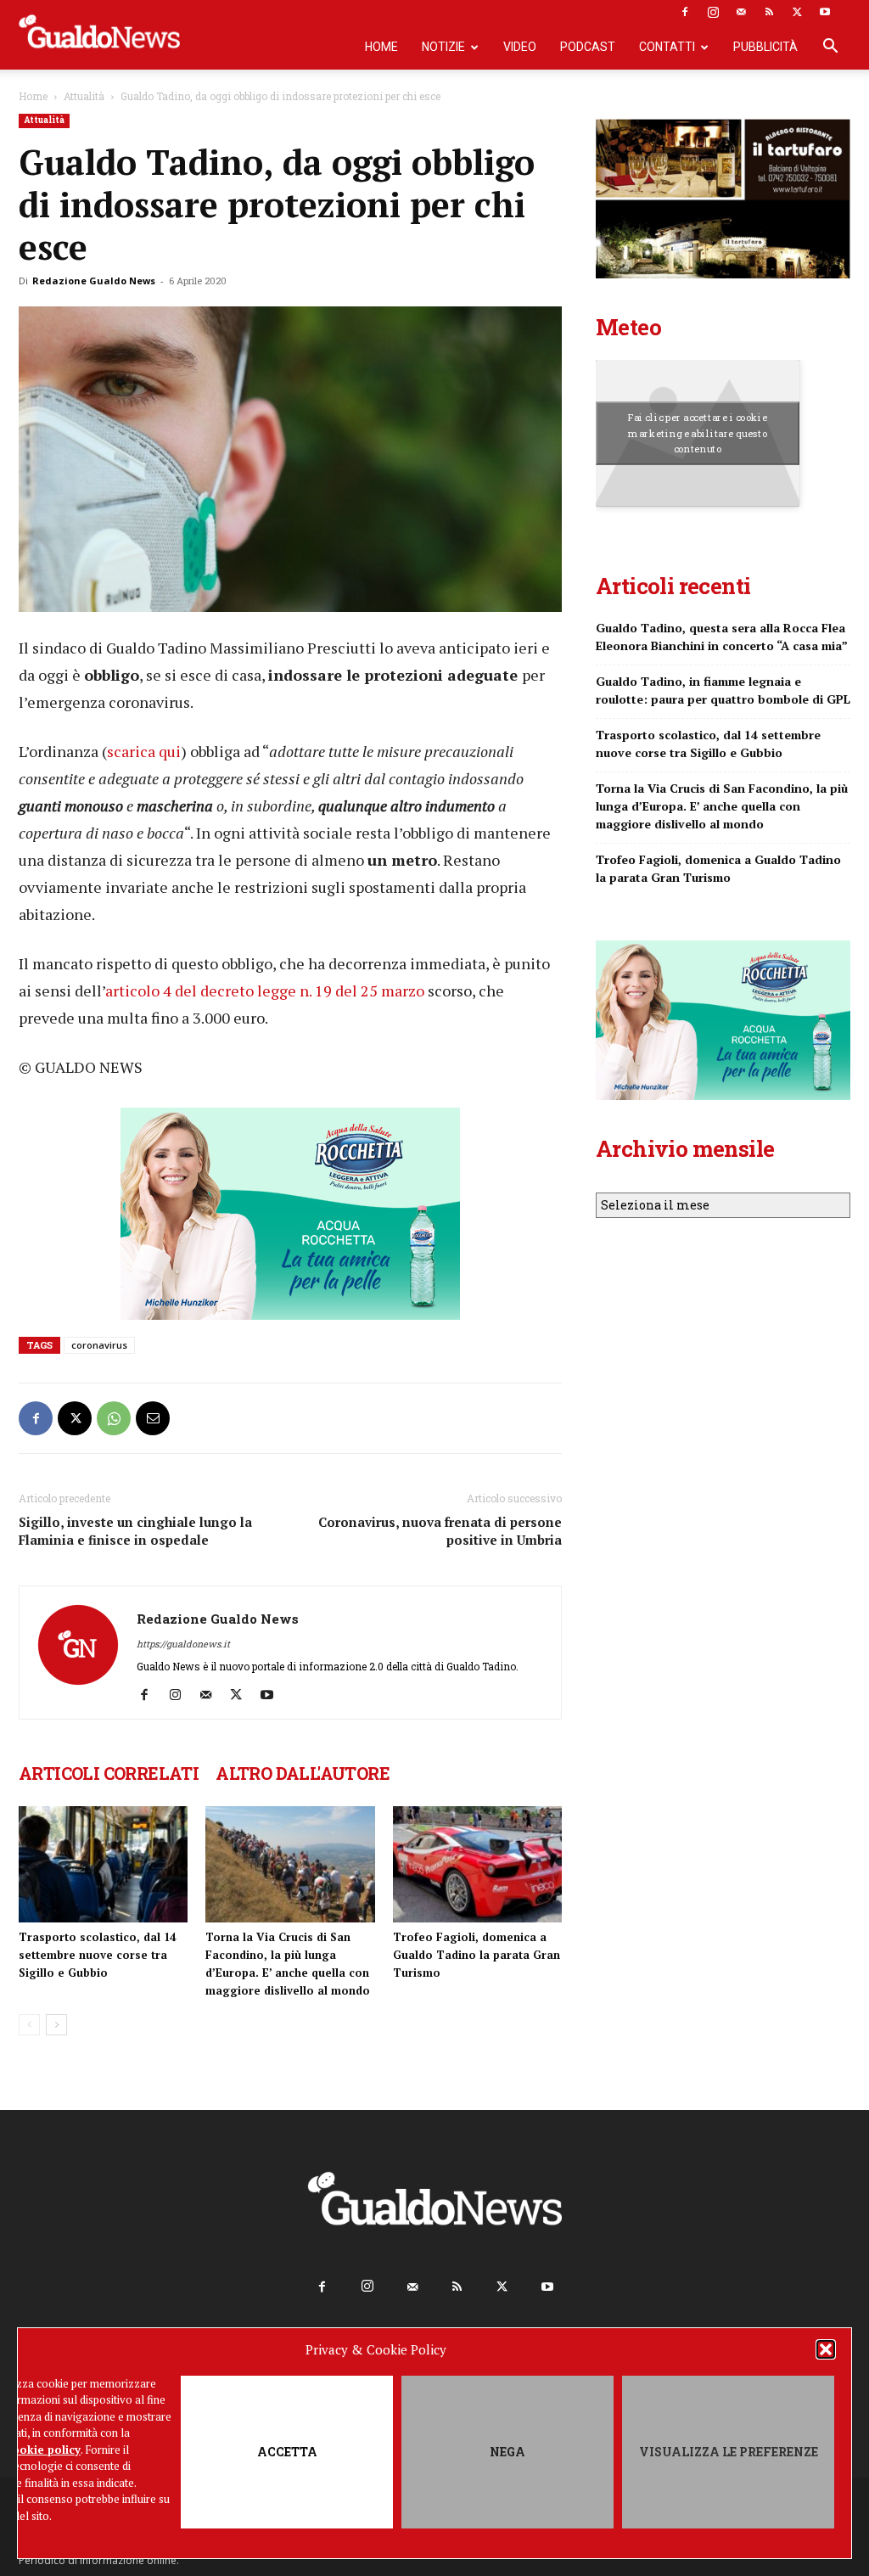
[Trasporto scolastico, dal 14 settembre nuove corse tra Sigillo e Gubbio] (103, 1864)
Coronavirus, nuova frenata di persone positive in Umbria (440, 1531)
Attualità (84, 96)
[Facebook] (685, 12)
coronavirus (99, 1345)
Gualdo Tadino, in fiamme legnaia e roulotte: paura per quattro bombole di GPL (723, 690)
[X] (797, 12)
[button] (826, 2349)
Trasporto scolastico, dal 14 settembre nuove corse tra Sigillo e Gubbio (97, 1955)
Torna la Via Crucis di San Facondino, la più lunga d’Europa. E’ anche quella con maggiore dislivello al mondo (722, 806)
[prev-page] (29, 2025)
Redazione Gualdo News (94, 281)
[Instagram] (713, 12)
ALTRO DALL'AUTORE (303, 1773)
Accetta (287, 2452)
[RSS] (769, 12)
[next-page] (56, 2025)
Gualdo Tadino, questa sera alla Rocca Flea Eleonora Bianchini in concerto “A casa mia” (722, 637)
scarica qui (144, 751)
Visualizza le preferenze (729, 2452)
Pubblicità (765, 47)
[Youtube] (825, 12)
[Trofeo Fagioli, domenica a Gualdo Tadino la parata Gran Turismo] (477, 1864)
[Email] (153, 1418)
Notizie (443, 47)
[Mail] (741, 12)
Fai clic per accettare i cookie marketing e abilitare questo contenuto (698, 433)
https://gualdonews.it (183, 1644)
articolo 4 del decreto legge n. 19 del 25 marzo (265, 991)
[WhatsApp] (114, 1418)
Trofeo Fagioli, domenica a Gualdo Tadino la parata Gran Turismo (477, 1955)
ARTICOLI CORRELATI (109, 1773)
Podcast (588, 47)
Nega (507, 2452)
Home (381, 47)
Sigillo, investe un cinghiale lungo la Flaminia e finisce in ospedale (135, 1531)
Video (520, 47)
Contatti (667, 47)
